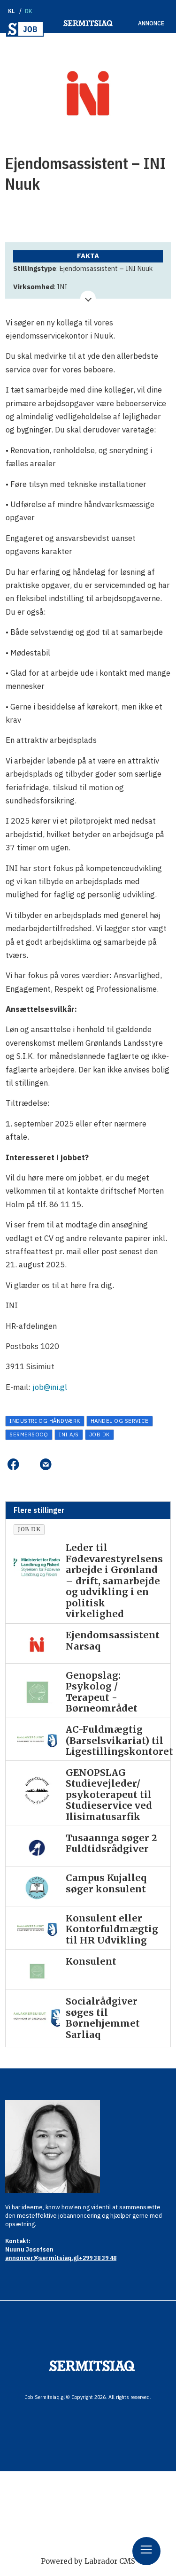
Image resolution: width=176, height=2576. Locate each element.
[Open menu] (146, 2551)
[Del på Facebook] (13, 1465)
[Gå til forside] (25, 29)
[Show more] (88, 298)
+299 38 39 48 (98, 2258)
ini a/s (69, 1434)
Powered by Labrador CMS (88, 2561)
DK (29, 11)
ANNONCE (151, 23)
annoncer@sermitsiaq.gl (42, 2258)
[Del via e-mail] (46, 1465)
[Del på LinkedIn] (29, 1465)
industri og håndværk (45, 1421)
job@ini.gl (50, 1387)
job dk (99, 1434)
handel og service (120, 1421)
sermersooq (29, 1434)
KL (11, 11)
